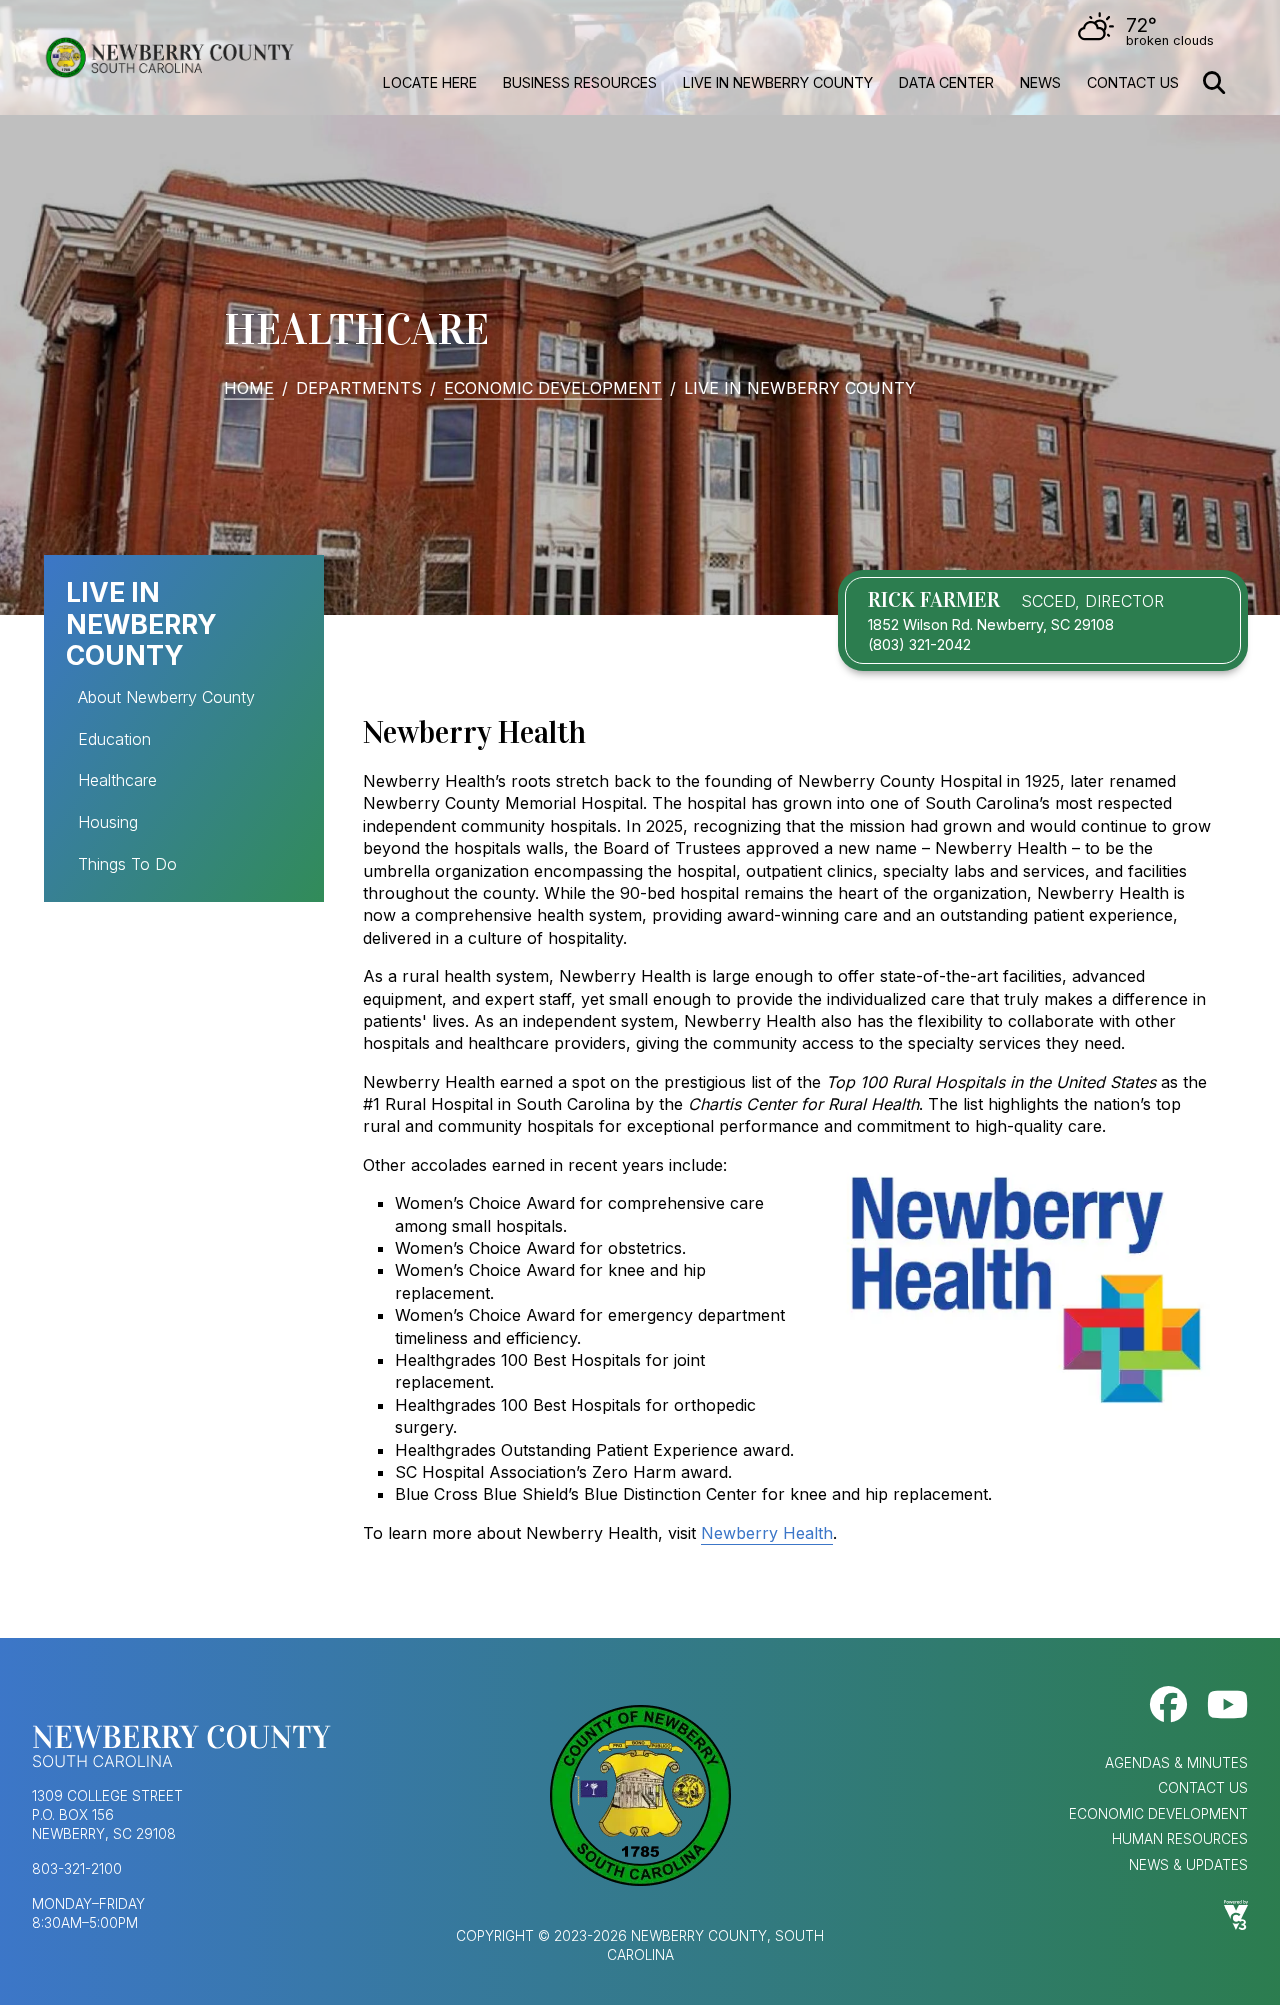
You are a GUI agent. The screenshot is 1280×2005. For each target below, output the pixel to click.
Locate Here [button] (430, 82)
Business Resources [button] (580, 82)
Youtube (1227, 1704)
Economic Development (553, 387)
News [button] (1040, 82)
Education (114, 739)
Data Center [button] (946, 82)
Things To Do (127, 864)
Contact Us (1203, 1788)
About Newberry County (166, 697)
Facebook (1168, 1704)
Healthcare (117, 780)
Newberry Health (767, 1533)
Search (1214, 83)
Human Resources (1180, 1839)
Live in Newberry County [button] (778, 82)
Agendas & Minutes (1176, 1763)
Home (249, 387)
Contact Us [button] (1133, 82)
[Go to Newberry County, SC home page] (169, 57)
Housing (108, 822)
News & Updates (1188, 1865)
